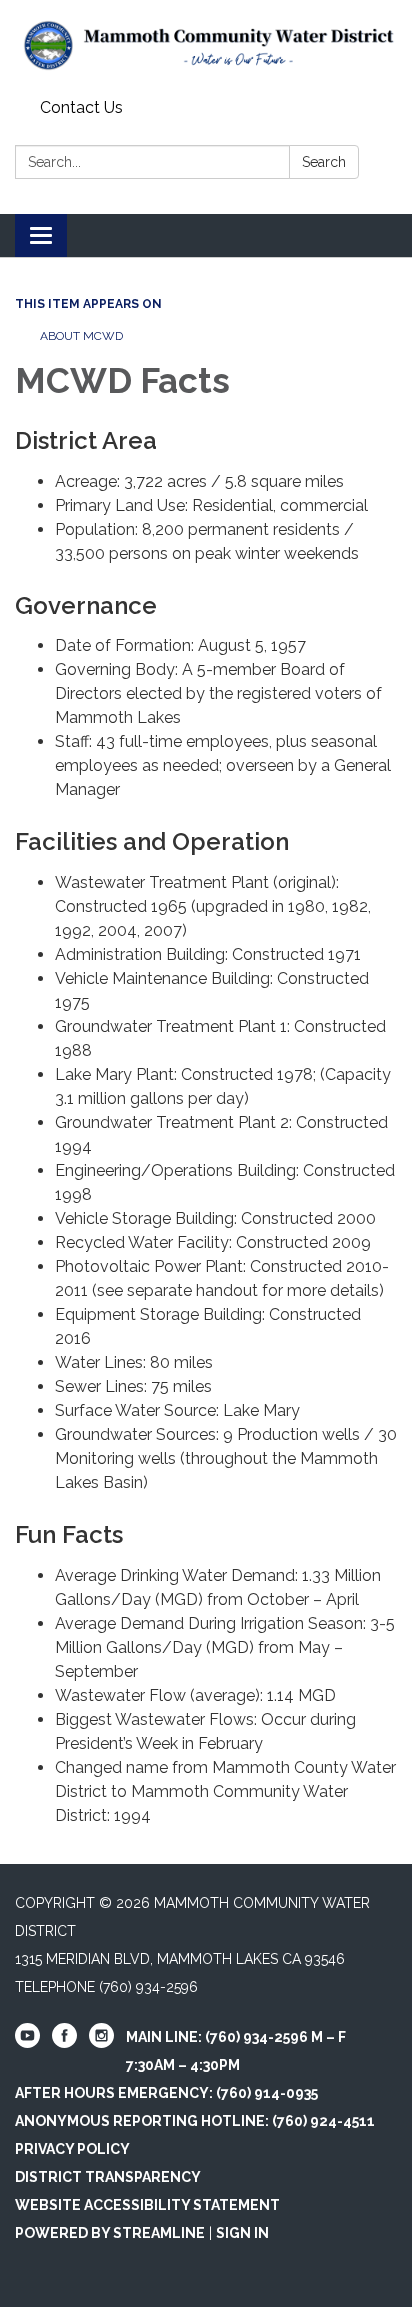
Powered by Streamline (110, 2233)
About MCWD (81, 336)
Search (324, 162)
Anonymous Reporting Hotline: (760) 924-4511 (195, 2121)
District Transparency (108, 2177)
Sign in (242, 2233)
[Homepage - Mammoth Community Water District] (206, 45)
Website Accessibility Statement (147, 2205)
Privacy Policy (72, 2149)
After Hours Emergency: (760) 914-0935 (166, 2093)
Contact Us (81, 107)
